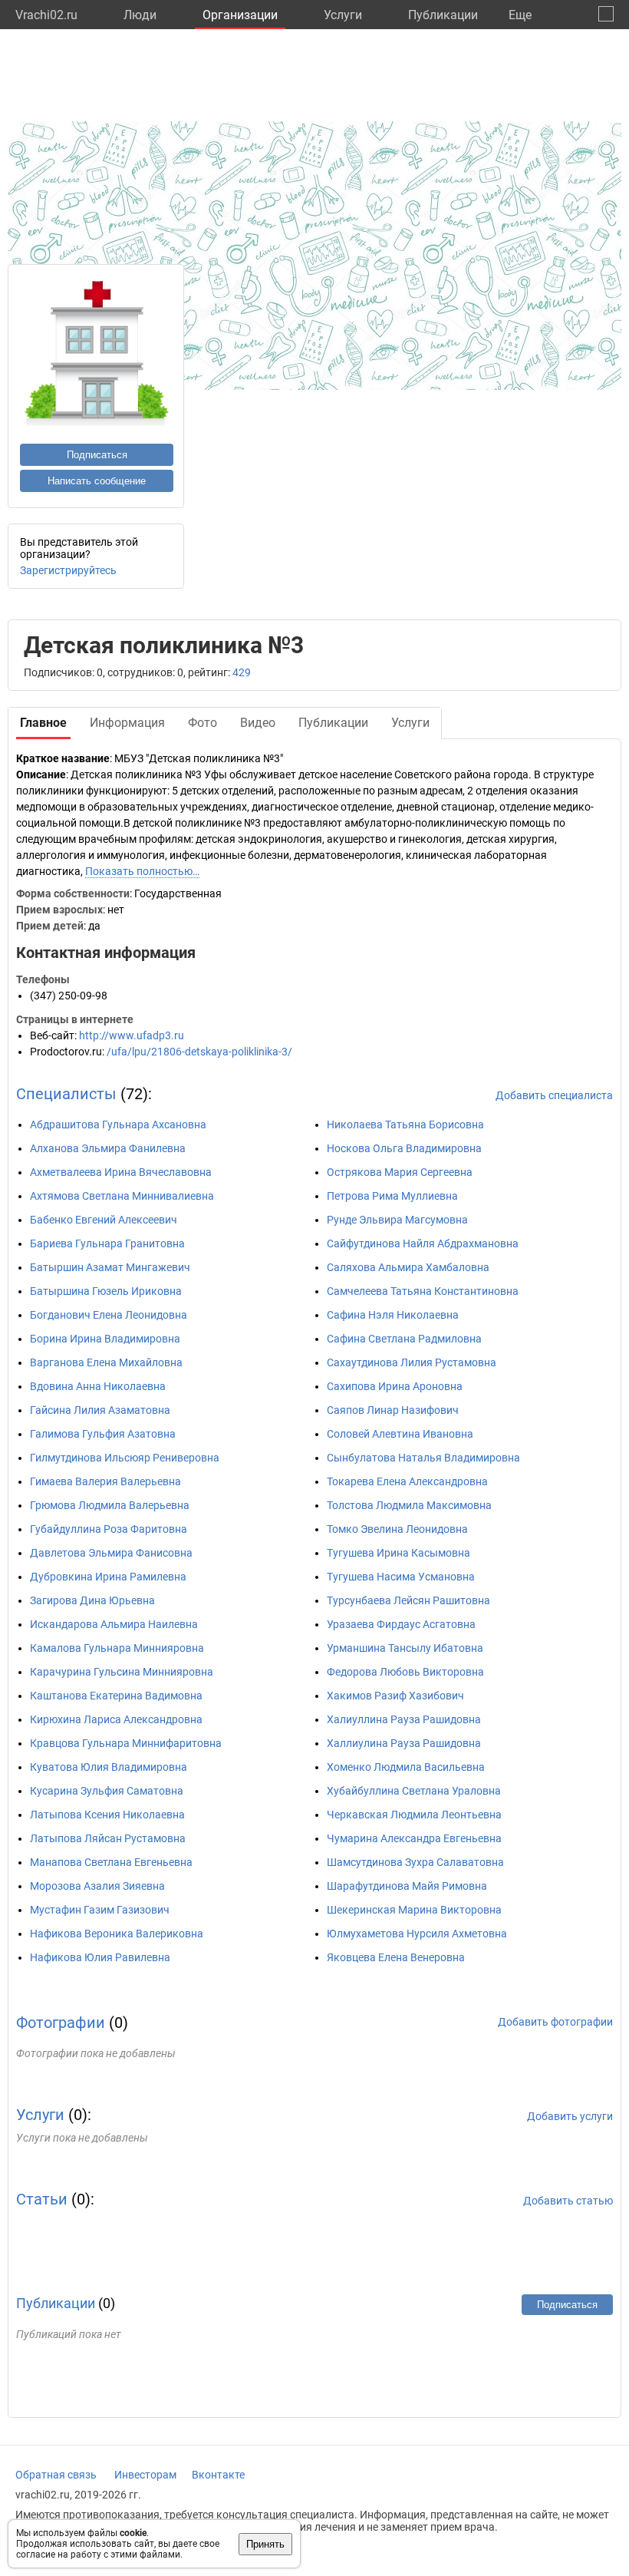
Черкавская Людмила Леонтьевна (414, 1815)
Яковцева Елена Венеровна (396, 1957)
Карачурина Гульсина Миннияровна (122, 1672)
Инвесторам (145, 2475)
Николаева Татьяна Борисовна (405, 1125)
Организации (240, 15)
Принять (265, 2544)
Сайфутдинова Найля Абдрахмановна (423, 1243)
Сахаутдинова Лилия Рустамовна (412, 1362)
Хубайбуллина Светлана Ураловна (414, 1791)
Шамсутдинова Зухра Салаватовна (415, 1862)
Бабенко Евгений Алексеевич (104, 1220)
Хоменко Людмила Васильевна (406, 1767)
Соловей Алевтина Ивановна (400, 1434)
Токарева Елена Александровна (407, 1481)
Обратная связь (56, 2475)
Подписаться (97, 455)
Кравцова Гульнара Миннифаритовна (126, 1743)
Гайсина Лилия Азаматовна (100, 1410)
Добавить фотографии (555, 2022)
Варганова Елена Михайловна (106, 1362)
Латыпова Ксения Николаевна (107, 1815)
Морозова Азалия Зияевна (97, 1886)
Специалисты (66, 1094)
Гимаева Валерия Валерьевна (105, 1481)
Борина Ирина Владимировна (105, 1339)
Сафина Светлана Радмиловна (404, 1339)
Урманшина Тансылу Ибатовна (405, 1648)
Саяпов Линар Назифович (393, 1410)
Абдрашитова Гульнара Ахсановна (118, 1125)
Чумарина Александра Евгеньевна (414, 1838)
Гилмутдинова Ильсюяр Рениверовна (125, 1458)
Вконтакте (218, 2475)
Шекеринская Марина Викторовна (414, 1910)
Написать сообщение (97, 481)
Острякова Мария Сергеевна (400, 1172)
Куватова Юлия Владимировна (109, 1767)
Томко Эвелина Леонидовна (397, 1529)
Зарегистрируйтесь (68, 570)
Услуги (343, 15)
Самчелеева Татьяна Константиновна (423, 1291)
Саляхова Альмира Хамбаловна (408, 1267)
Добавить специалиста (554, 1095)
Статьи (42, 2199)
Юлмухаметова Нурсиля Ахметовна (417, 1934)
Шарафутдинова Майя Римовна (407, 1886)
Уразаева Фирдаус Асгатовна (401, 1624)
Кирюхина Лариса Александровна (116, 1719)
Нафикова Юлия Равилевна (100, 1957)
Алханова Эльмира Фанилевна (108, 1148)
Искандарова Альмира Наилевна (114, 1624)
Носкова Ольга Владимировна (404, 1148)
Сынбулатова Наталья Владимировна (423, 1458)
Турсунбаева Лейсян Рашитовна (408, 1600)
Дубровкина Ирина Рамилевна (108, 1577)
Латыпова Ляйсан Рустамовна (108, 1838)
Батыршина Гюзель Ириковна (106, 1291)
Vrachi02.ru (46, 15)
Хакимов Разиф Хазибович (395, 1696)
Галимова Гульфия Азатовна (103, 1434)
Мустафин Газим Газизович (100, 1910)
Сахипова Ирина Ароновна (395, 1386)
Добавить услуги (570, 2116)
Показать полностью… (142, 871)
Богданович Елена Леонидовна (109, 1315)
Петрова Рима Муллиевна (392, 1196)
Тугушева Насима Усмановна (401, 1577)
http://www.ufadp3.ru (132, 1035)
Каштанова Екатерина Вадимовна (116, 1696)
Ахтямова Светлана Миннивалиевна (122, 1196)
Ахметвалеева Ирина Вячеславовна (121, 1172)
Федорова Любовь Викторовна (405, 1672)
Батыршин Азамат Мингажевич (110, 1267)
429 (242, 672)
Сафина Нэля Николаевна (393, 1315)
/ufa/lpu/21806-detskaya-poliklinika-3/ (199, 1052)
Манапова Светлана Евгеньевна (111, 1862)
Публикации (443, 15)
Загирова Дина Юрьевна (92, 1600)
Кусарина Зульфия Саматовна (107, 1791)
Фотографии (61, 2023)
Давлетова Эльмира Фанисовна (111, 1553)
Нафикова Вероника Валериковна (117, 1934)
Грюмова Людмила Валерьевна (110, 1505)
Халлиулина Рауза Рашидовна (404, 1743)
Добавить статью (568, 2201)
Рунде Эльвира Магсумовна (397, 1220)
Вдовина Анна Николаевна (98, 1386)
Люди (140, 15)
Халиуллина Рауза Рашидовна (404, 1719)
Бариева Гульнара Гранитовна (107, 1243)
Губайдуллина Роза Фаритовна (109, 1529)
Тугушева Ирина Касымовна (398, 1553)
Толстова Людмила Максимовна (409, 1505)
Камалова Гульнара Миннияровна (117, 1648)
